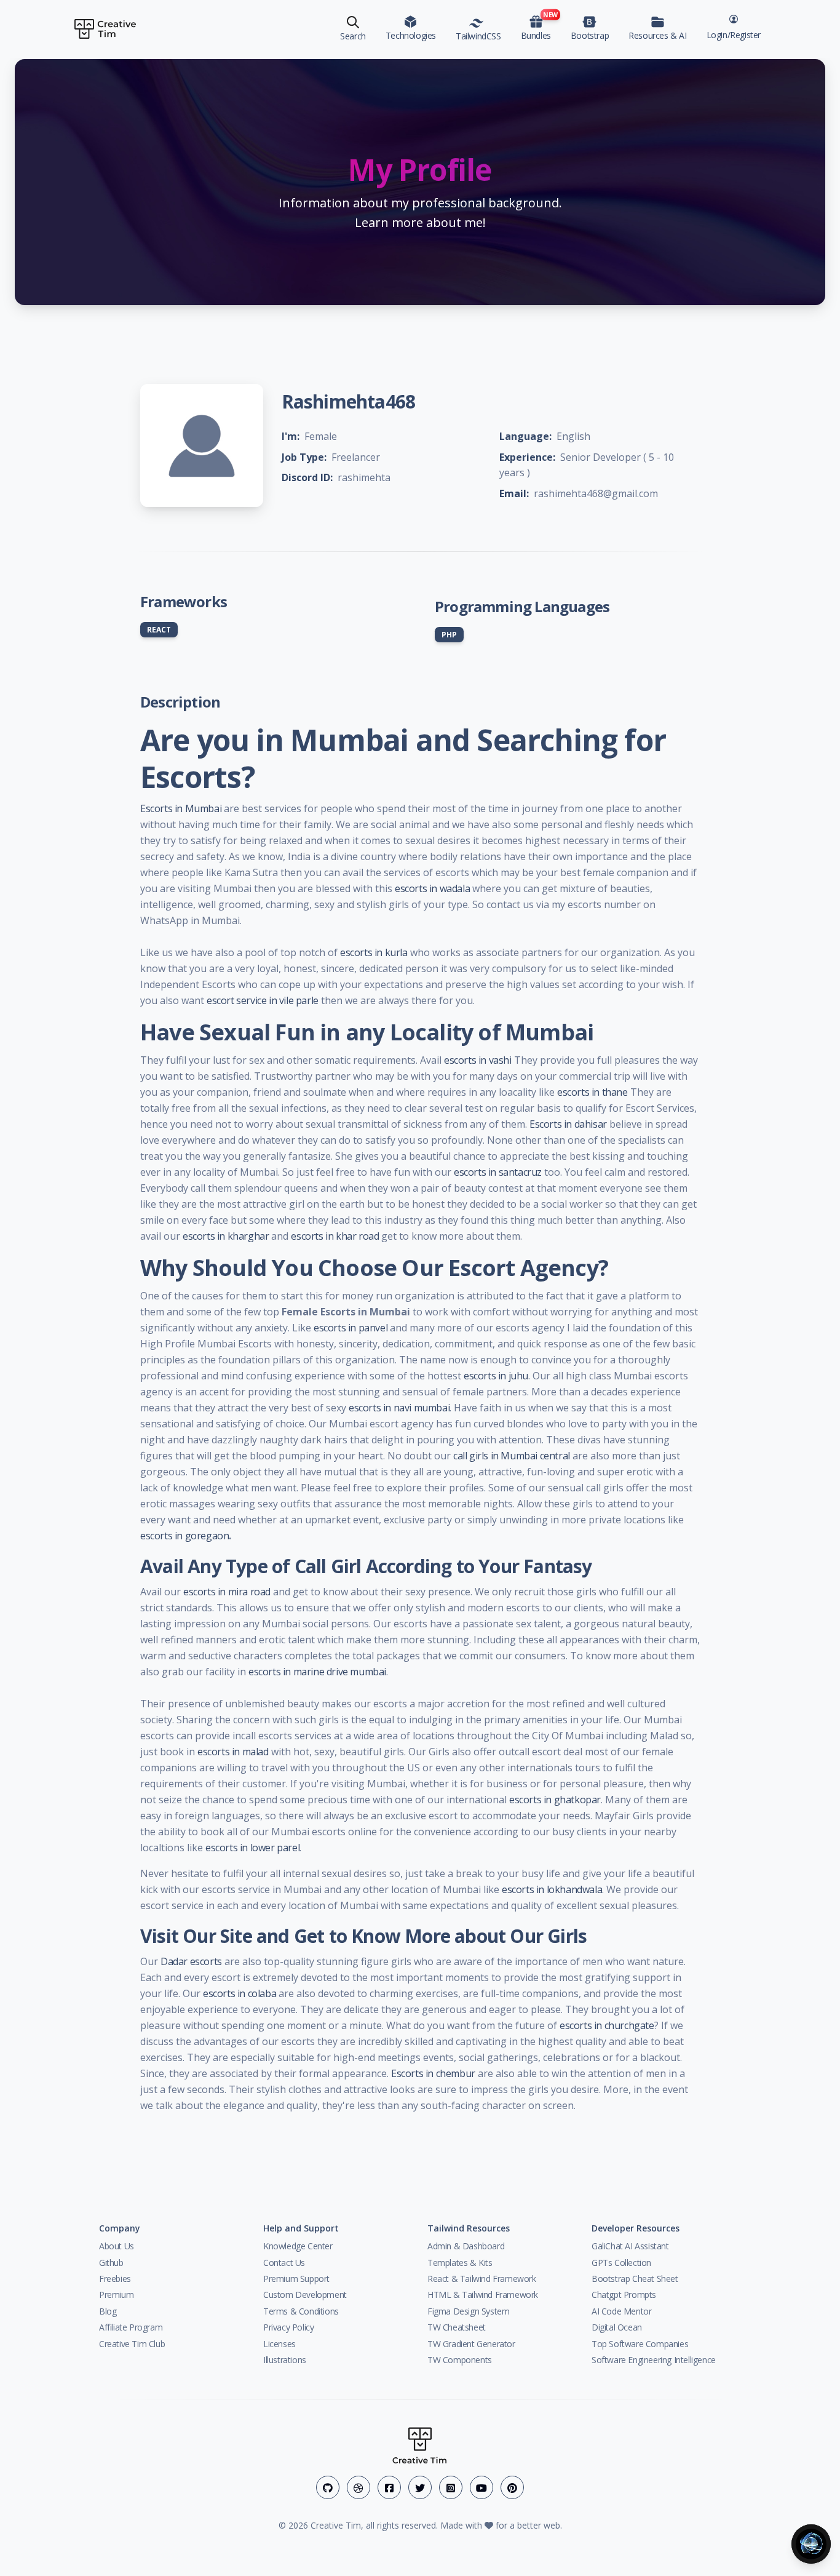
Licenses (279, 2344)
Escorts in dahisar (568, 1124)
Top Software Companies (640, 2344)
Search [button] (353, 36)
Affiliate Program (131, 2327)
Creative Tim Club (132, 2344)
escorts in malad (233, 1752)
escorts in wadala (432, 888)
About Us (117, 2246)
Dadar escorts (191, 1961)
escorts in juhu (496, 1376)
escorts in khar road (335, 1236)
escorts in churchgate (607, 2025)
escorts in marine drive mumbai (317, 1672)
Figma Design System (468, 2311)
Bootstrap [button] (590, 35)
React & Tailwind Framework (482, 2279)
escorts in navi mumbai (399, 1408)
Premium (116, 2295)
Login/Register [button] (734, 35)
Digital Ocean (617, 2327)
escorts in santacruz (498, 1172)
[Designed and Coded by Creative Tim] (105, 29)
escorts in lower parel (252, 1848)
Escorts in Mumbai (181, 808)
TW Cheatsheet (457, 2327)
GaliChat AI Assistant (630, 2246)
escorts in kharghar (226, 1236)
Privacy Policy (288, 2327)
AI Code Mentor (621, 2311)
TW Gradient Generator (471, 2344)
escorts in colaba (240, 1993)
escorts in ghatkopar (555, 1800)
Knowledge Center (298, 2246)
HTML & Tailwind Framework (483, 2295)
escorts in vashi (478, 1060)
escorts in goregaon (184, 1536)
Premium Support (296, 2279)
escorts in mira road (227, 1592)
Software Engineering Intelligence (654, 2360)
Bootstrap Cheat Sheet (635, 2279)
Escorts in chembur (433, 2073)
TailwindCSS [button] (478, 36)
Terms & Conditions (301, 2311)
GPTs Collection (621, 2263)
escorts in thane (592, 1092)
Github (111, 2263)
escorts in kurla (374, 952)
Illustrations (285, 2360)
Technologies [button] (411, 35)
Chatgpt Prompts (624, 2295)
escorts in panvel (351, 1328)
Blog (108, 2311)
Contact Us (284, 2263)
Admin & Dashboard (466, 2246)
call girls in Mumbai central (512, 1456)
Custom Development (305, 2295)
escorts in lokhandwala (552, 1889)
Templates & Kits (460, 2263)
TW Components (460, 2360)
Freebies (115, 2279)
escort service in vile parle (263, 1000)
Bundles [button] (538, 26)
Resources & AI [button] (657, 35)
